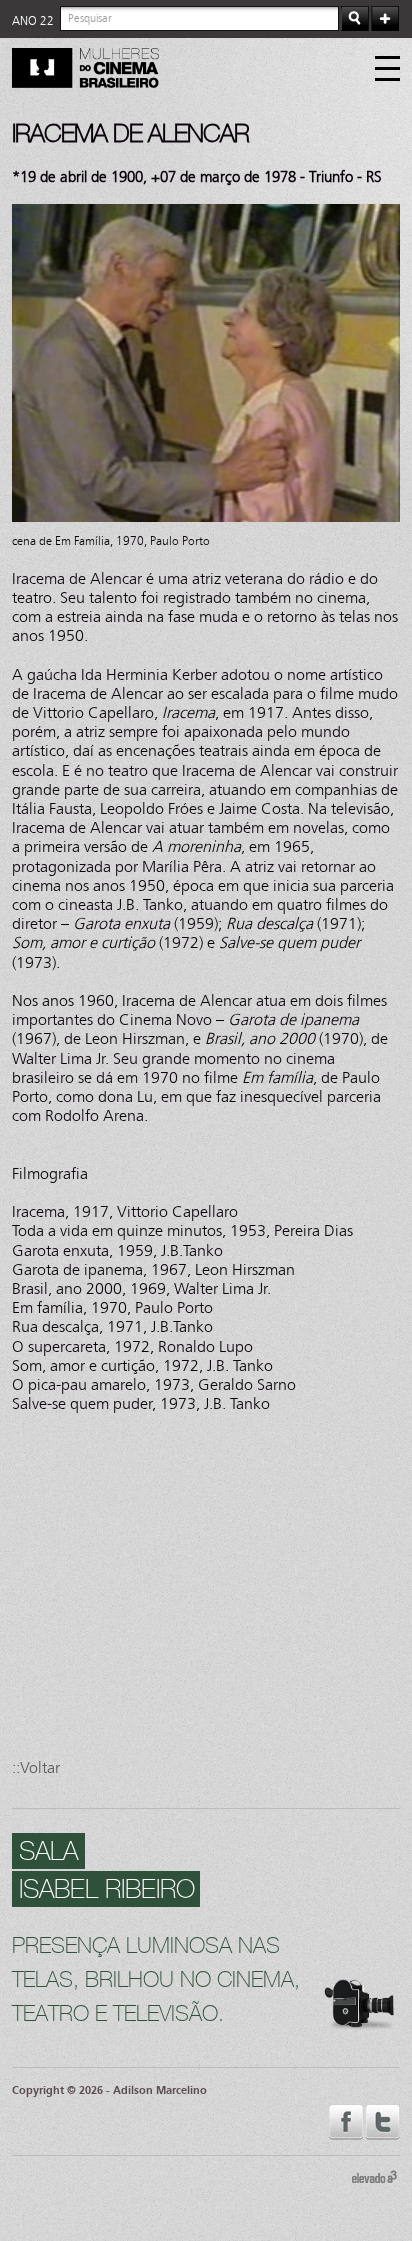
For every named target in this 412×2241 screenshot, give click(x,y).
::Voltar (36, 1767)
